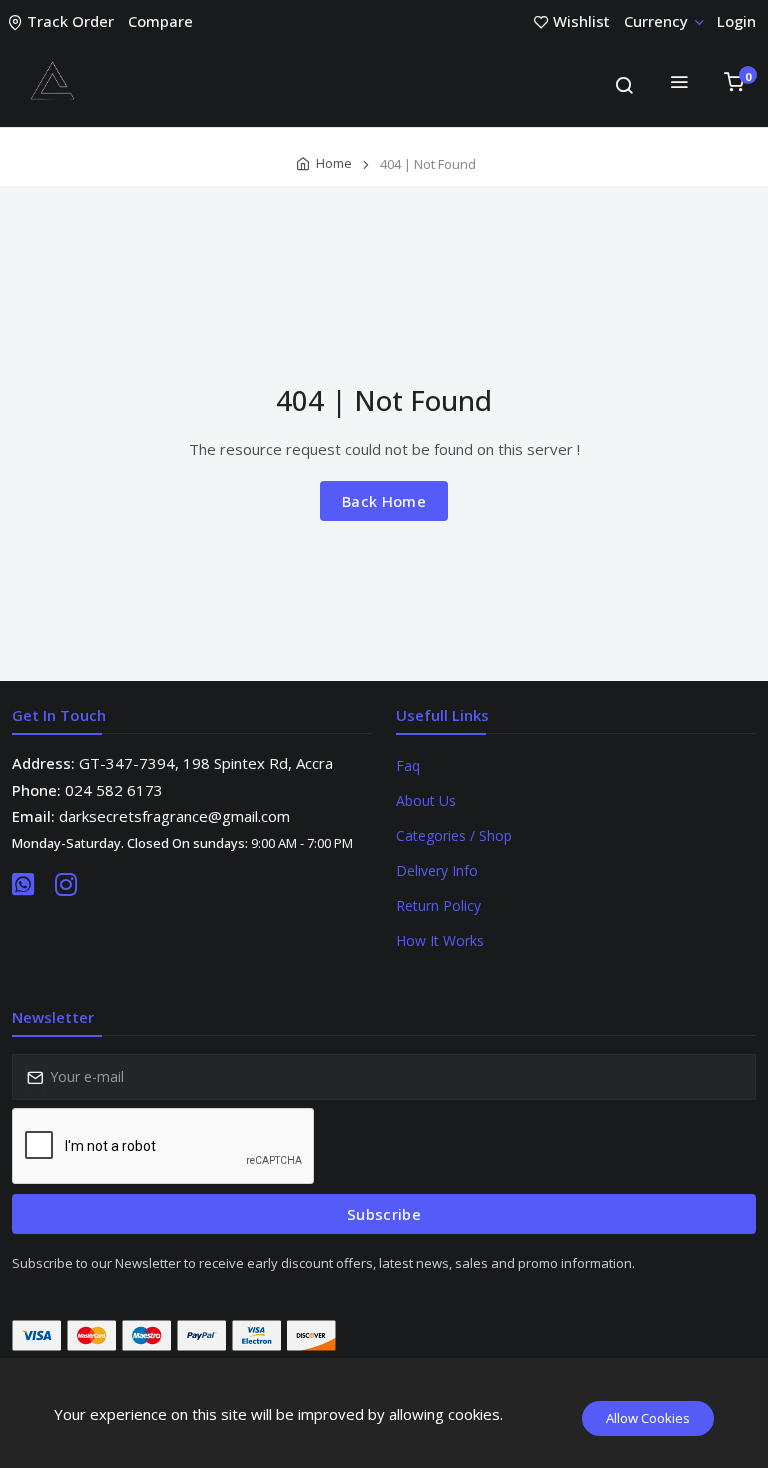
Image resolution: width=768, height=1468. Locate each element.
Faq (408, 765)
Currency (656, 21)
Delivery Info (437, 870)
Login (736, 21)
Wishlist (581, 21)
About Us (426, 800)
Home (334, 163)
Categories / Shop (454, 835)
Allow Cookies (648, 1418)
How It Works (440, 940)
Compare (160, 21)
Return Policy (438, 905)
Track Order (70, 21)
